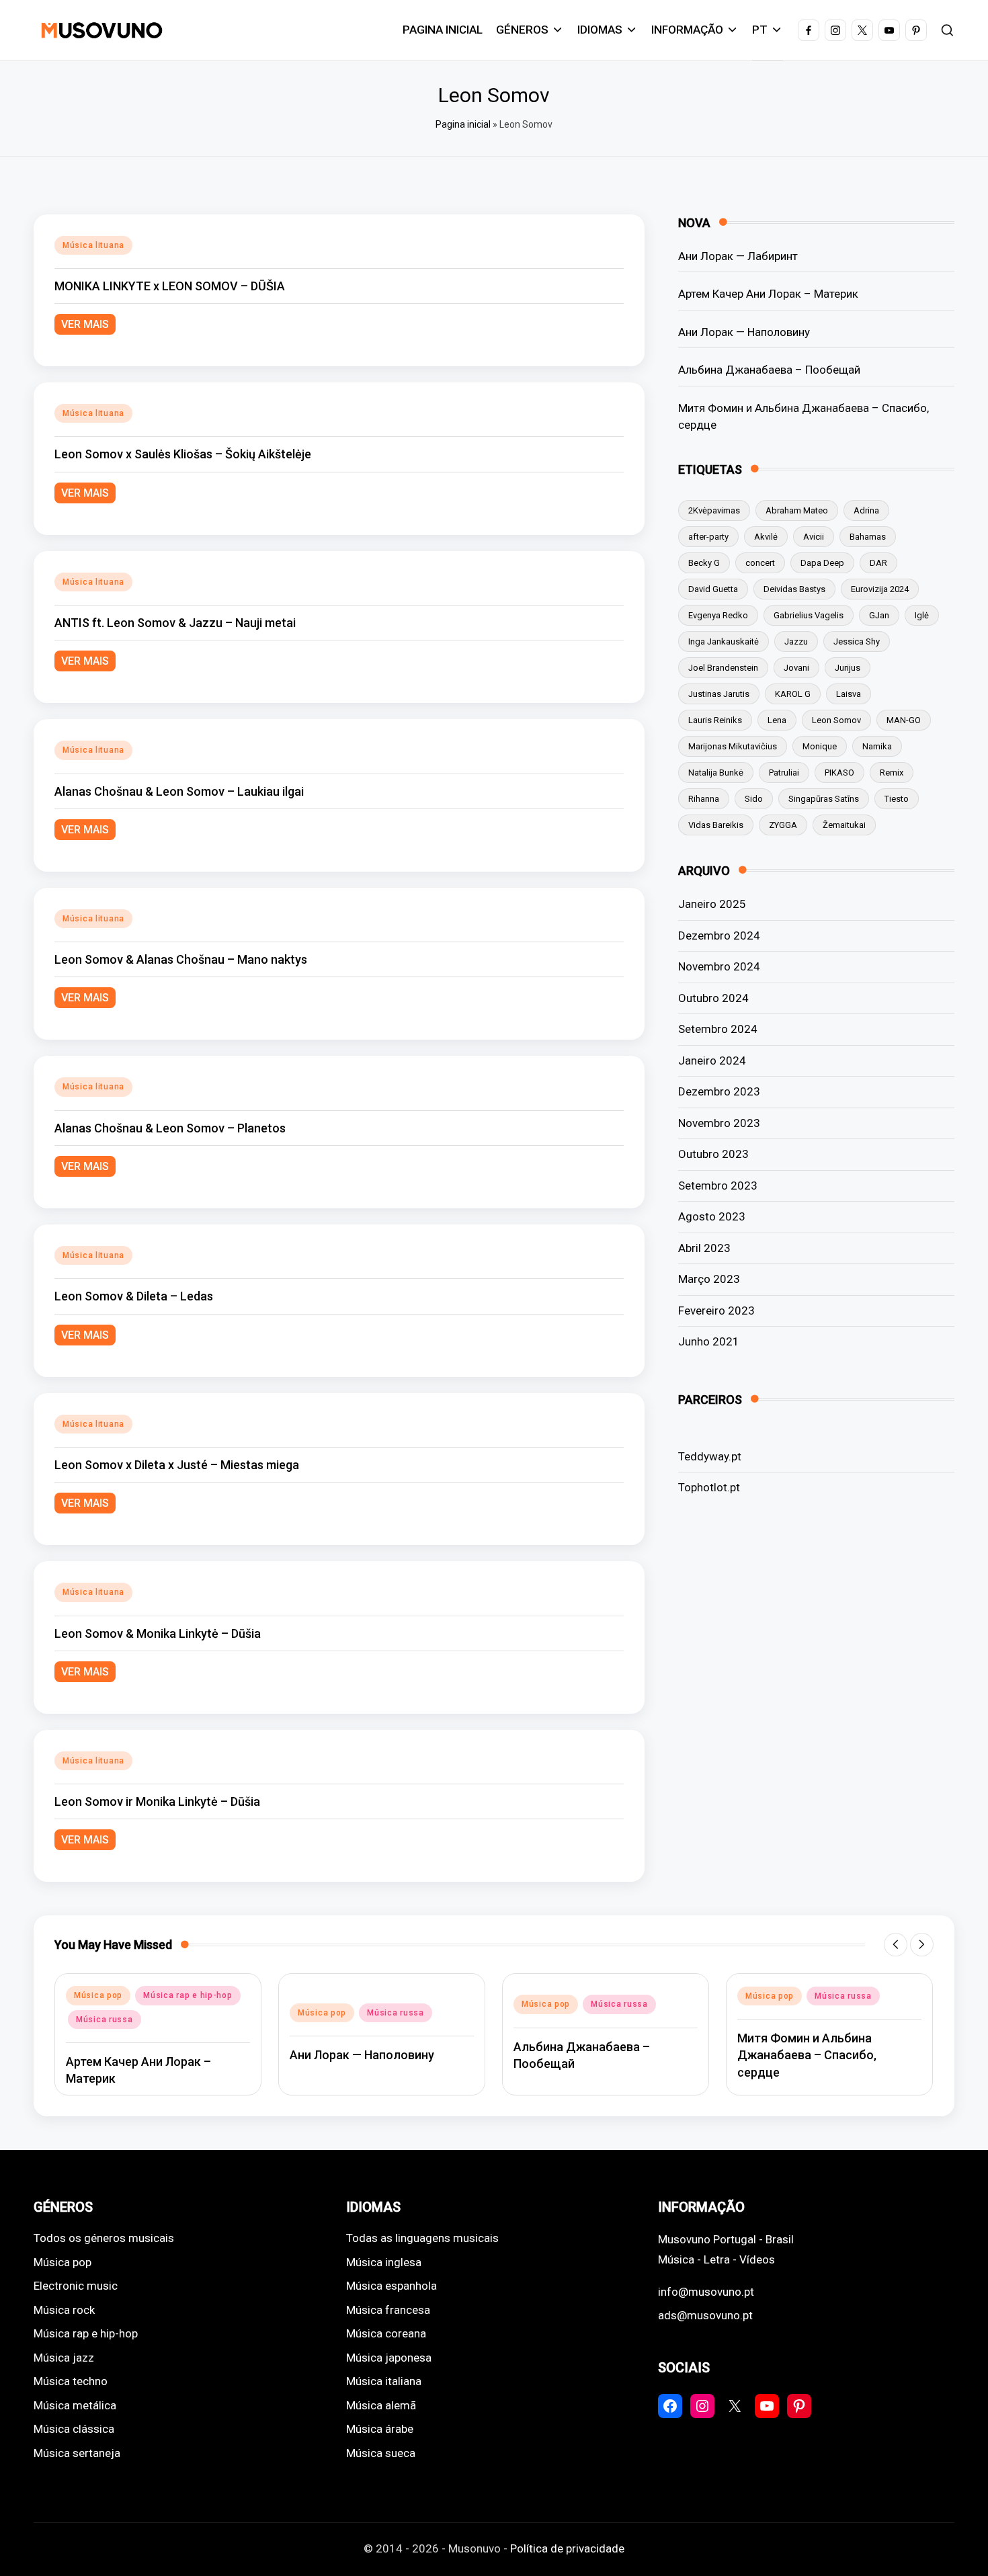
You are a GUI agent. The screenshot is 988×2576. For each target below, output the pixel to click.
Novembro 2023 (719, 1123)
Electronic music (76, 2286)
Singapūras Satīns (824, 799)
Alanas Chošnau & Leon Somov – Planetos (170, 1128)
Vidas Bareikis (716, 825)
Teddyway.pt (710, 1456)
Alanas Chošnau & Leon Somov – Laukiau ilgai (179, 791)
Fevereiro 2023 (716, 1311)
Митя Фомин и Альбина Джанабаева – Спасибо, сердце (804, 417)
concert (760, 563)
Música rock (64, 2310)
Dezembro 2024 (719, 936)
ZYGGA (783, 825)
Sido (754, 799)
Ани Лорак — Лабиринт (738, 256)
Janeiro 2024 (712, 1061)
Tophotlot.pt (709, 1487)
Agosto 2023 (712, 1216)
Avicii (814, 537)
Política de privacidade (567, 2548)
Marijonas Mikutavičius (733, 746)
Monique (820, 746)
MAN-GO (904, 720)
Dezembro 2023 (719, 1091)
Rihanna (704, 799)
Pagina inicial (463, 124)
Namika (877, 746)
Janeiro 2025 (712, 904)
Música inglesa (384, 2262)
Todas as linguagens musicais (422, 2238)
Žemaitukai (844, 825)
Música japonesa (389, 2358)
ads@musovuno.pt (705, 2315)
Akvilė (766, 537)
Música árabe (380, 2429)
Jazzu (796, 641)
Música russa (105, 2020)
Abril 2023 (704, 1248)
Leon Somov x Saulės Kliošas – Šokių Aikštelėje (183, 454)
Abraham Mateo (797, 510)
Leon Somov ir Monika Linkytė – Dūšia (157, 1801)
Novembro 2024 (719, 966)
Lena (777, 720)
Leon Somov (836, 720)
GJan (879, 615)
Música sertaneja (77, 2453)
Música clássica (74, 2429)
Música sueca (381, 2453)
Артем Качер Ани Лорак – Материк (768, 294)
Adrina (866, 510)
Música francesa (388, 2310)
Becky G (704, 563)
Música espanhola (392, 2286)
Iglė (922, 615)
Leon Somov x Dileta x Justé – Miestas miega (177, 1465)
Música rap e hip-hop (188, 1995)
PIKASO (839, 773)
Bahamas (868, 537)
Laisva (849, 694)
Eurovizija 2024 (880, 589)
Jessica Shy (857, 641)
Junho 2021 (709, 1341)
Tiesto (897, 799)
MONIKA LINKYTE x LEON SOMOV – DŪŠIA (170, 286)
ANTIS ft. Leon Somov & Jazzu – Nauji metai (175, 623)
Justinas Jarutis (719, 694)
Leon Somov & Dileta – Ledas (134, 1296)
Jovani (796, 668)
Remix (892, 773)
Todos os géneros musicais (104, 2238)
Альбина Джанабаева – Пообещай (769, 370)
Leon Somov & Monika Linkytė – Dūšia (158, 1633)
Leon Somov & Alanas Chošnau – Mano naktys (181, 959)
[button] (896, 1945)
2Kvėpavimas (714, 510)
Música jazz (64, 2358)
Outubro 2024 (713, 998)
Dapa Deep (822, 563)
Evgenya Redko (718, 615)
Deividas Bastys (794, 589)
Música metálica (75, 2405)
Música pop (98, 1995)
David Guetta (713, 589)
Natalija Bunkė (716, 773)
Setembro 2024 (718, 1029)
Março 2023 (709, 1279)
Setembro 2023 (718, 1186)
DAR (878, 563)
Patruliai (784, 773)
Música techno (71, 2381)
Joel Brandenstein (723, 668)
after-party (708, 537)
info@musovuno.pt (706, 2292)
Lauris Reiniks (715, 720)
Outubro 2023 (713, 1154)
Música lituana (93, 245)
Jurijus (848, 668)
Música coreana (386, 2333)
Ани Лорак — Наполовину (744, 332)
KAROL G (793, 694)
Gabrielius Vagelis (809, 615)
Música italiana (384, 2381)
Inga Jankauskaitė (724, 641)
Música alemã (381, 2405)
